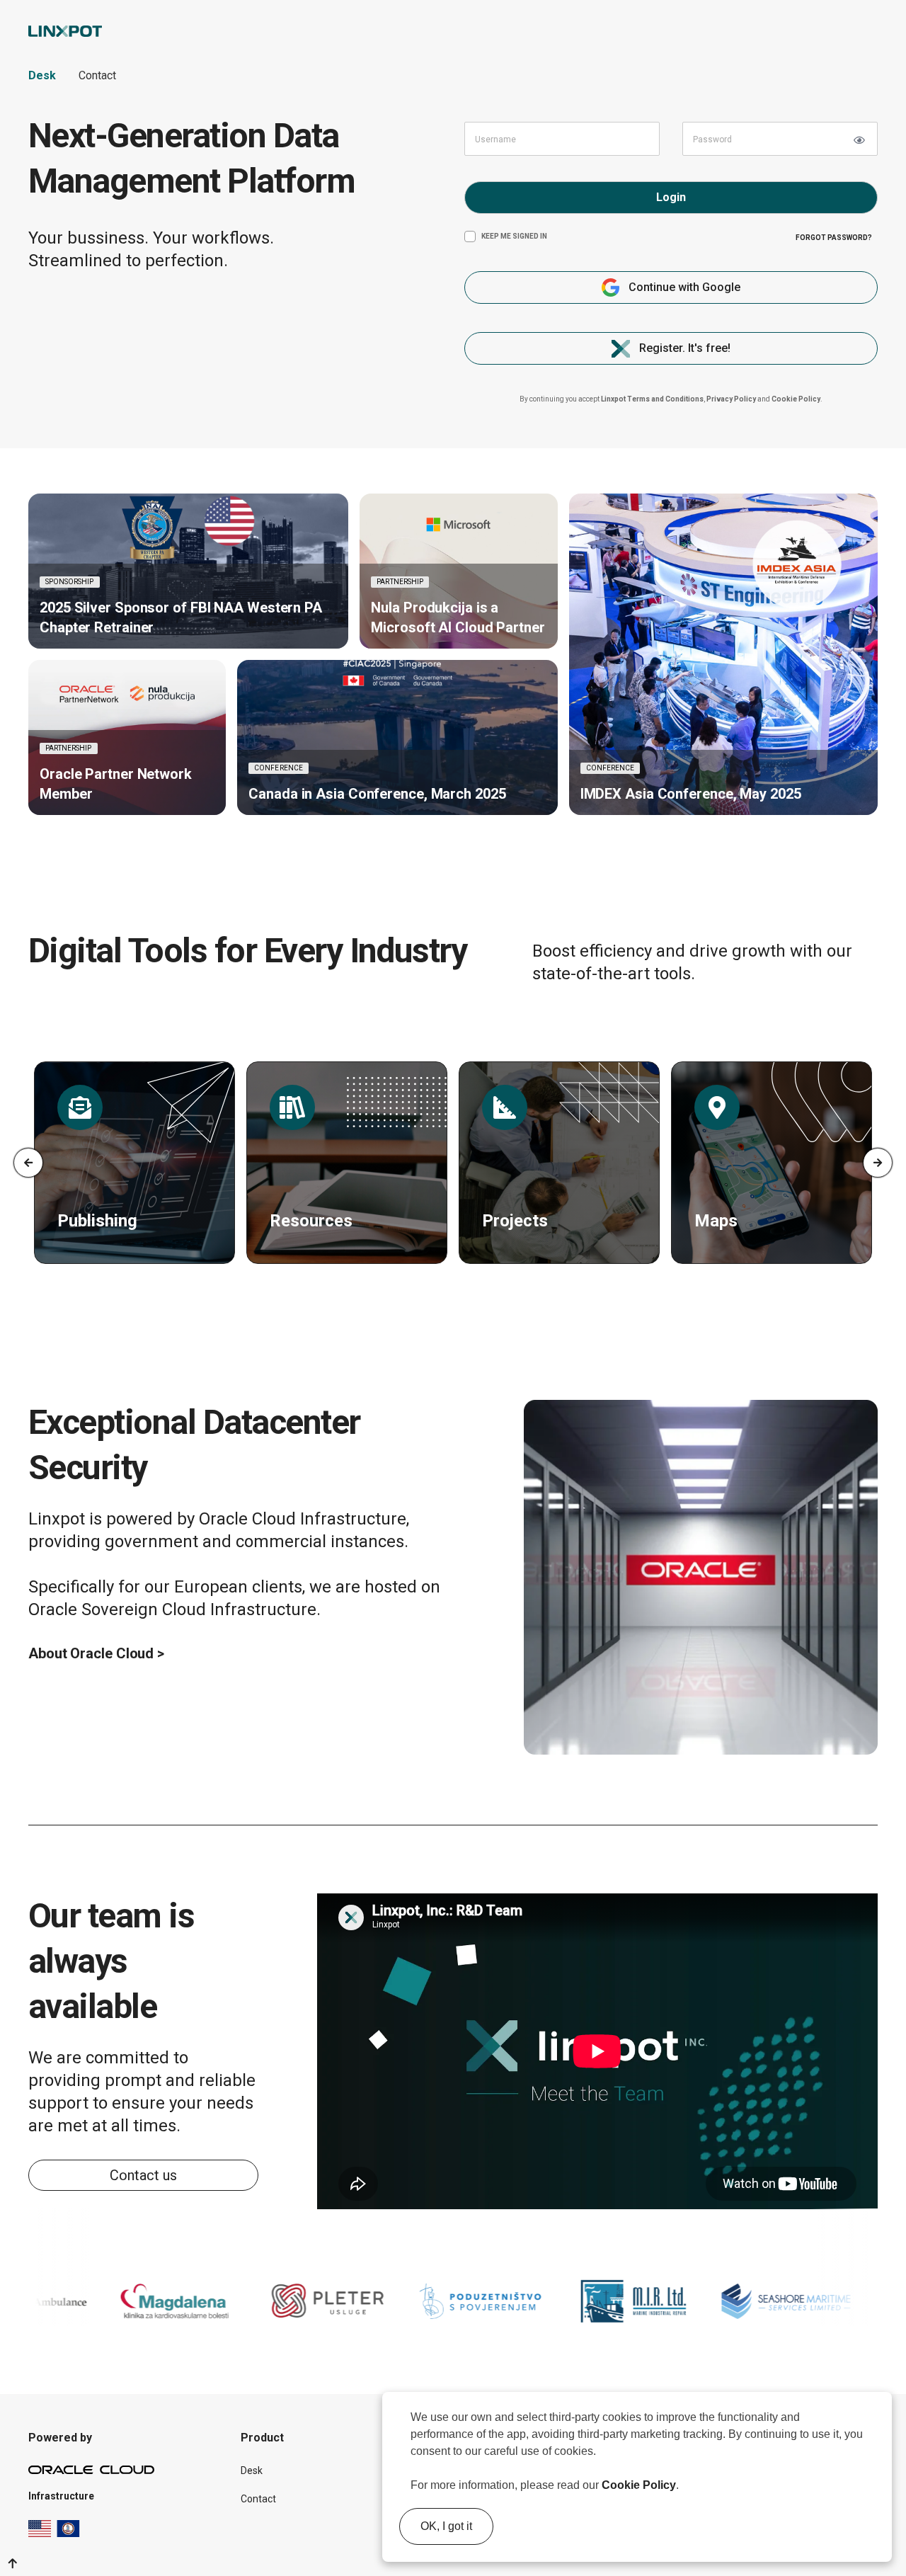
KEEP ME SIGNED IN (514, 236)
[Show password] (859, 140)
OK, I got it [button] (446, 2526)
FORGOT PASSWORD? (834, 238)
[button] (684, 2487)
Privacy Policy (731, 399)
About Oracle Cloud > (96, 1653)
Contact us (143, 2175)
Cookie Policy (639, 2485)
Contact (97, 75)
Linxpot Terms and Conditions (652, 399)
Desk (42, 75)
